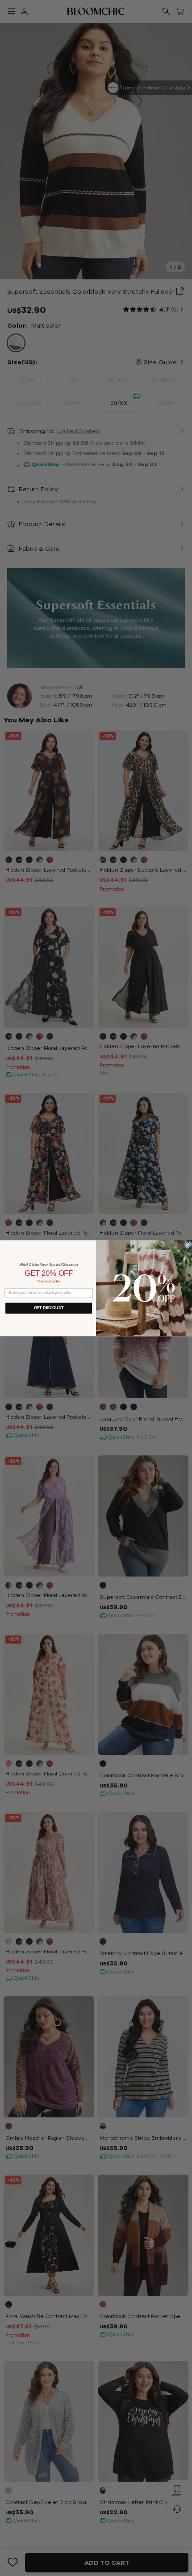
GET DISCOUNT (49, 1308)
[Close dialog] (188, 1244)
